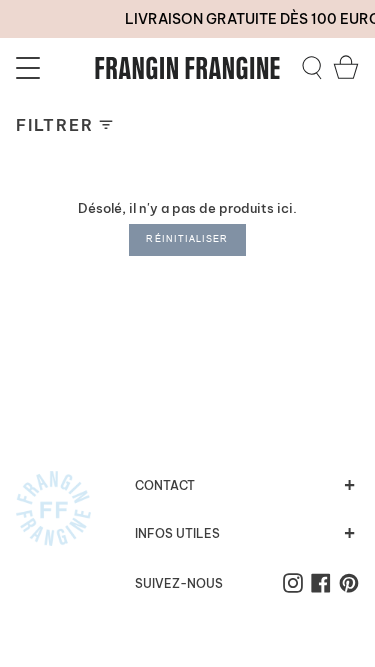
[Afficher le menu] (31, 68)
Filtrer (54, 125)
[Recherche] (312, 68)
